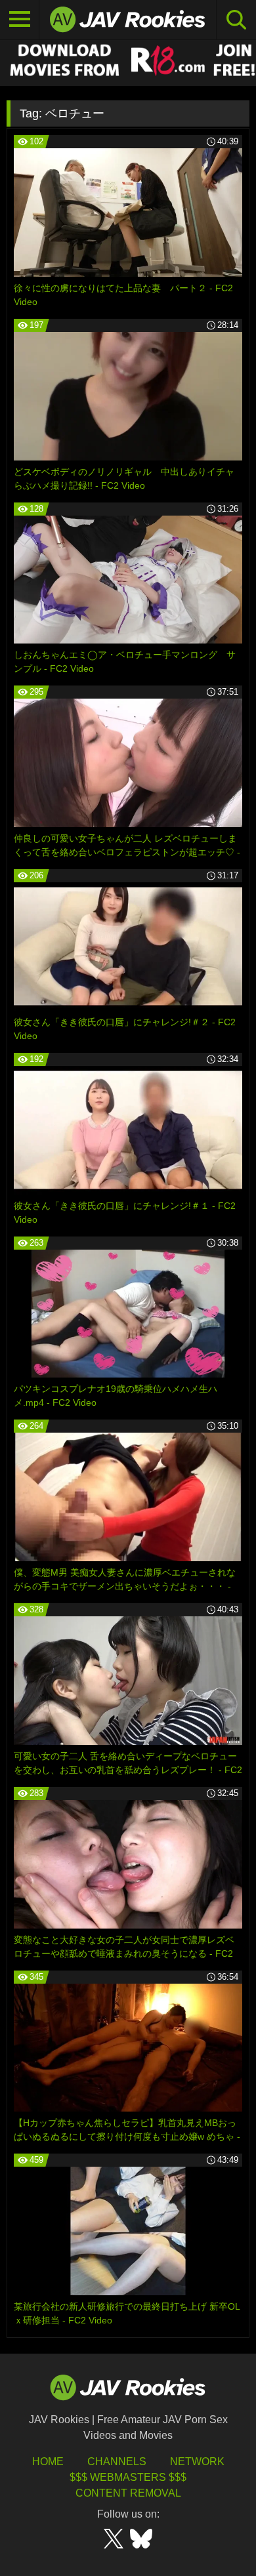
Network (197, 2462)
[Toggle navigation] (20, 20)
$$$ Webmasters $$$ (128, 2477)
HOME (48, 2462)
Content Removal (128, 2493)
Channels (117, 2462)
